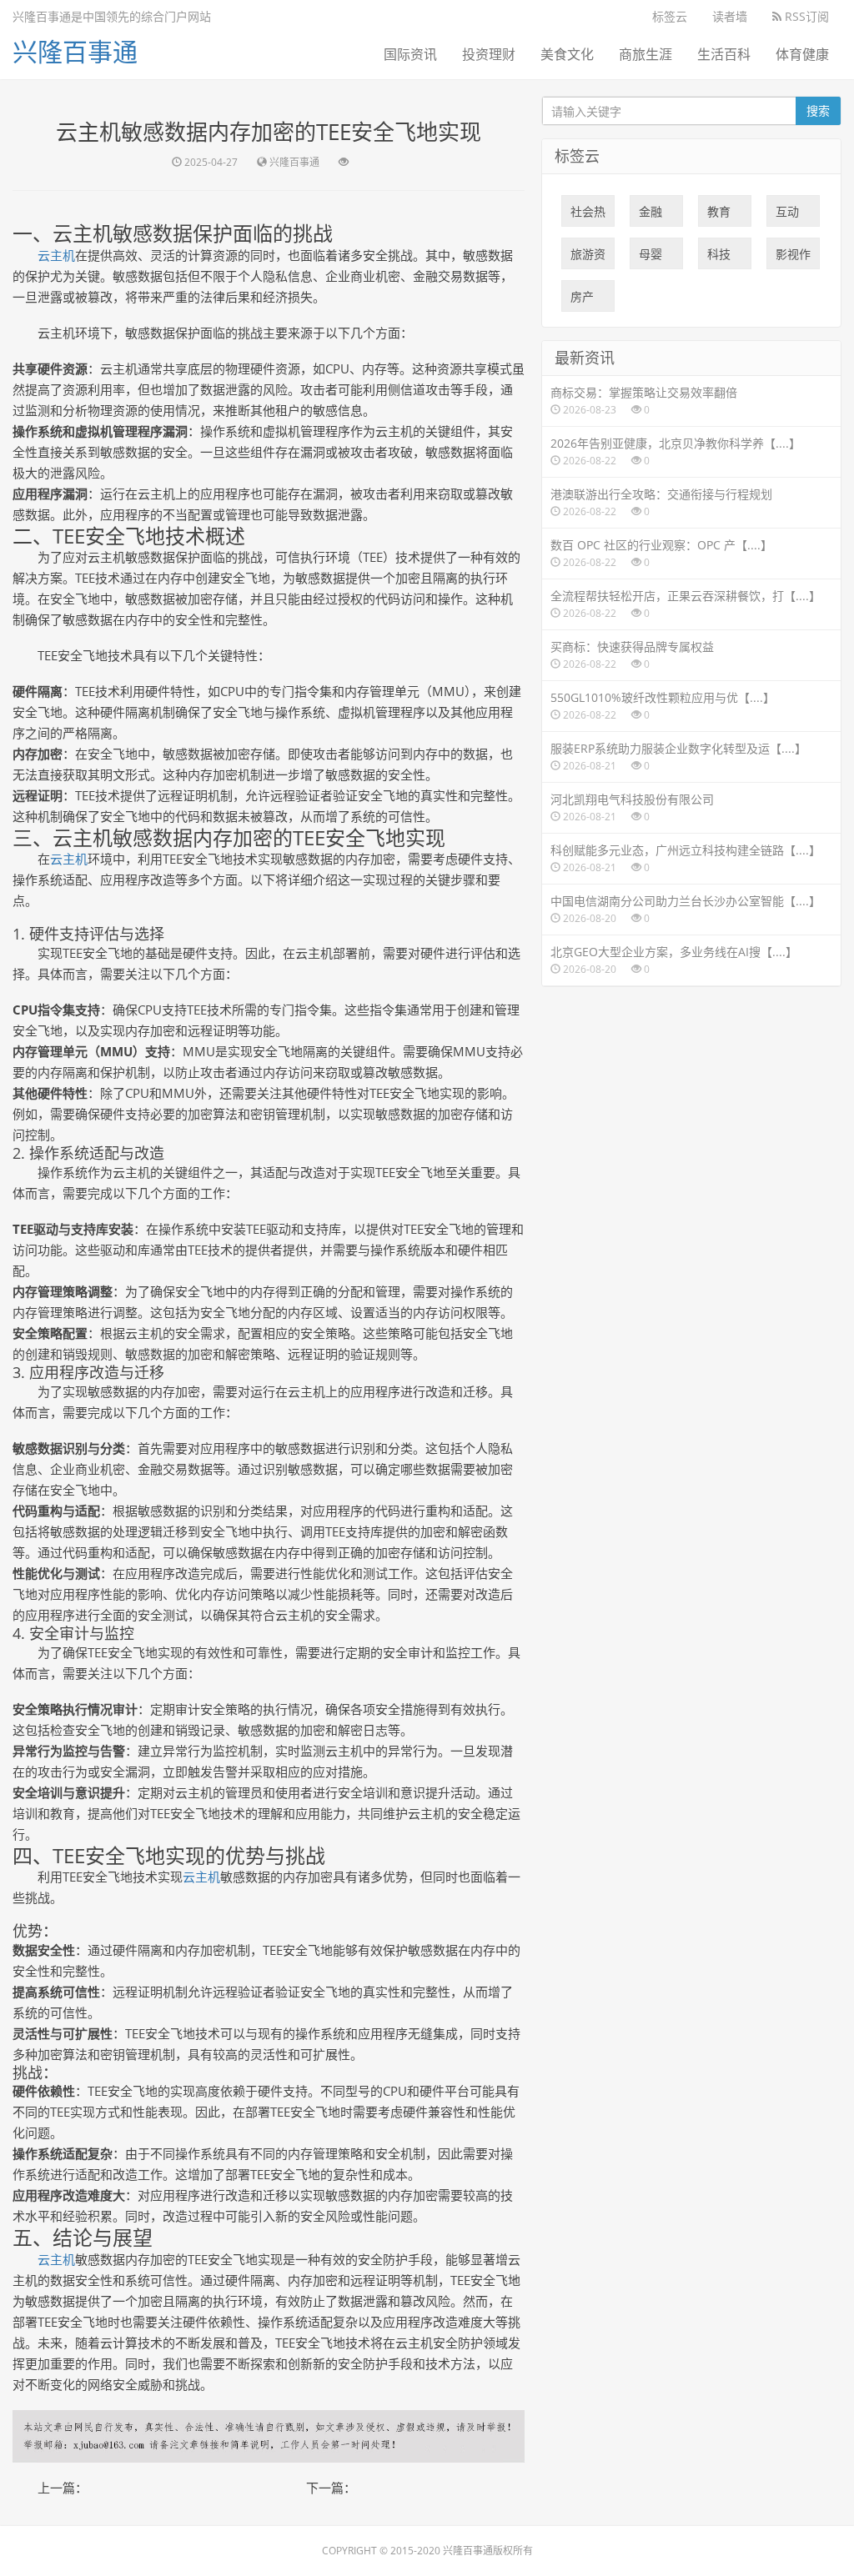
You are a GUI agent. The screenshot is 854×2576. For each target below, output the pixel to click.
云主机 (56, 255)
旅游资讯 (588, 258)
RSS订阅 (805, 16)
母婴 (651, 258)
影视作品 (793, 258)
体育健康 (802, 54)
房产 (582, 300)
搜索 (818, 110)
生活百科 (724, 54)
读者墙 (730, 16)
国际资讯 (410, 54)
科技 (719, 258)
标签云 (670, 16)
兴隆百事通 (75, 51)
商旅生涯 (646, 54)
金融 (651, 215)
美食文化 (567, 54)
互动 (787, 215)
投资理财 (489, 54)
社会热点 (588, 215)
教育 (719, 215)
